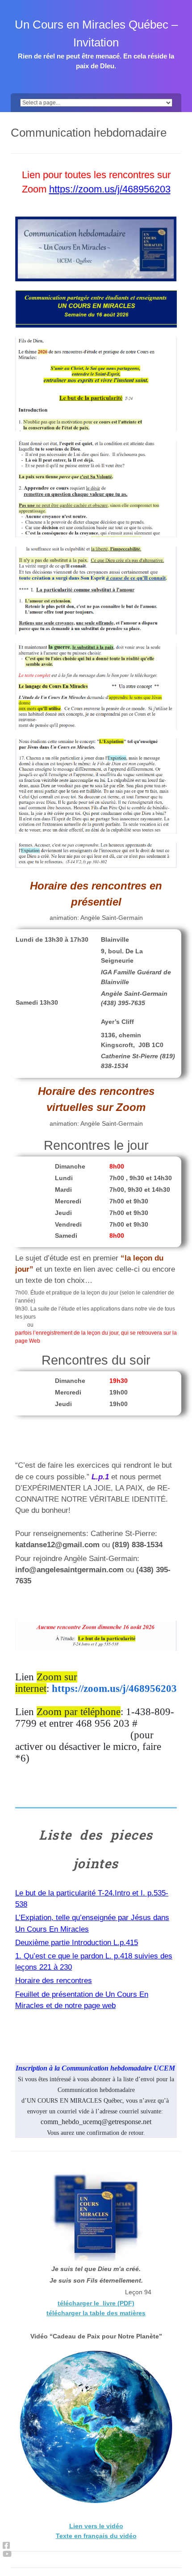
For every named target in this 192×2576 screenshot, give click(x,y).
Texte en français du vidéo (96, 2536)
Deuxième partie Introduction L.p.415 (77, 1943)
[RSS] (7, 2554)
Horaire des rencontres (54, 1981)
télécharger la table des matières (96, 2313)
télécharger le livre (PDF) (96, 2303)
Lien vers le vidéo (96, 2526)
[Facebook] (7, 2545)
